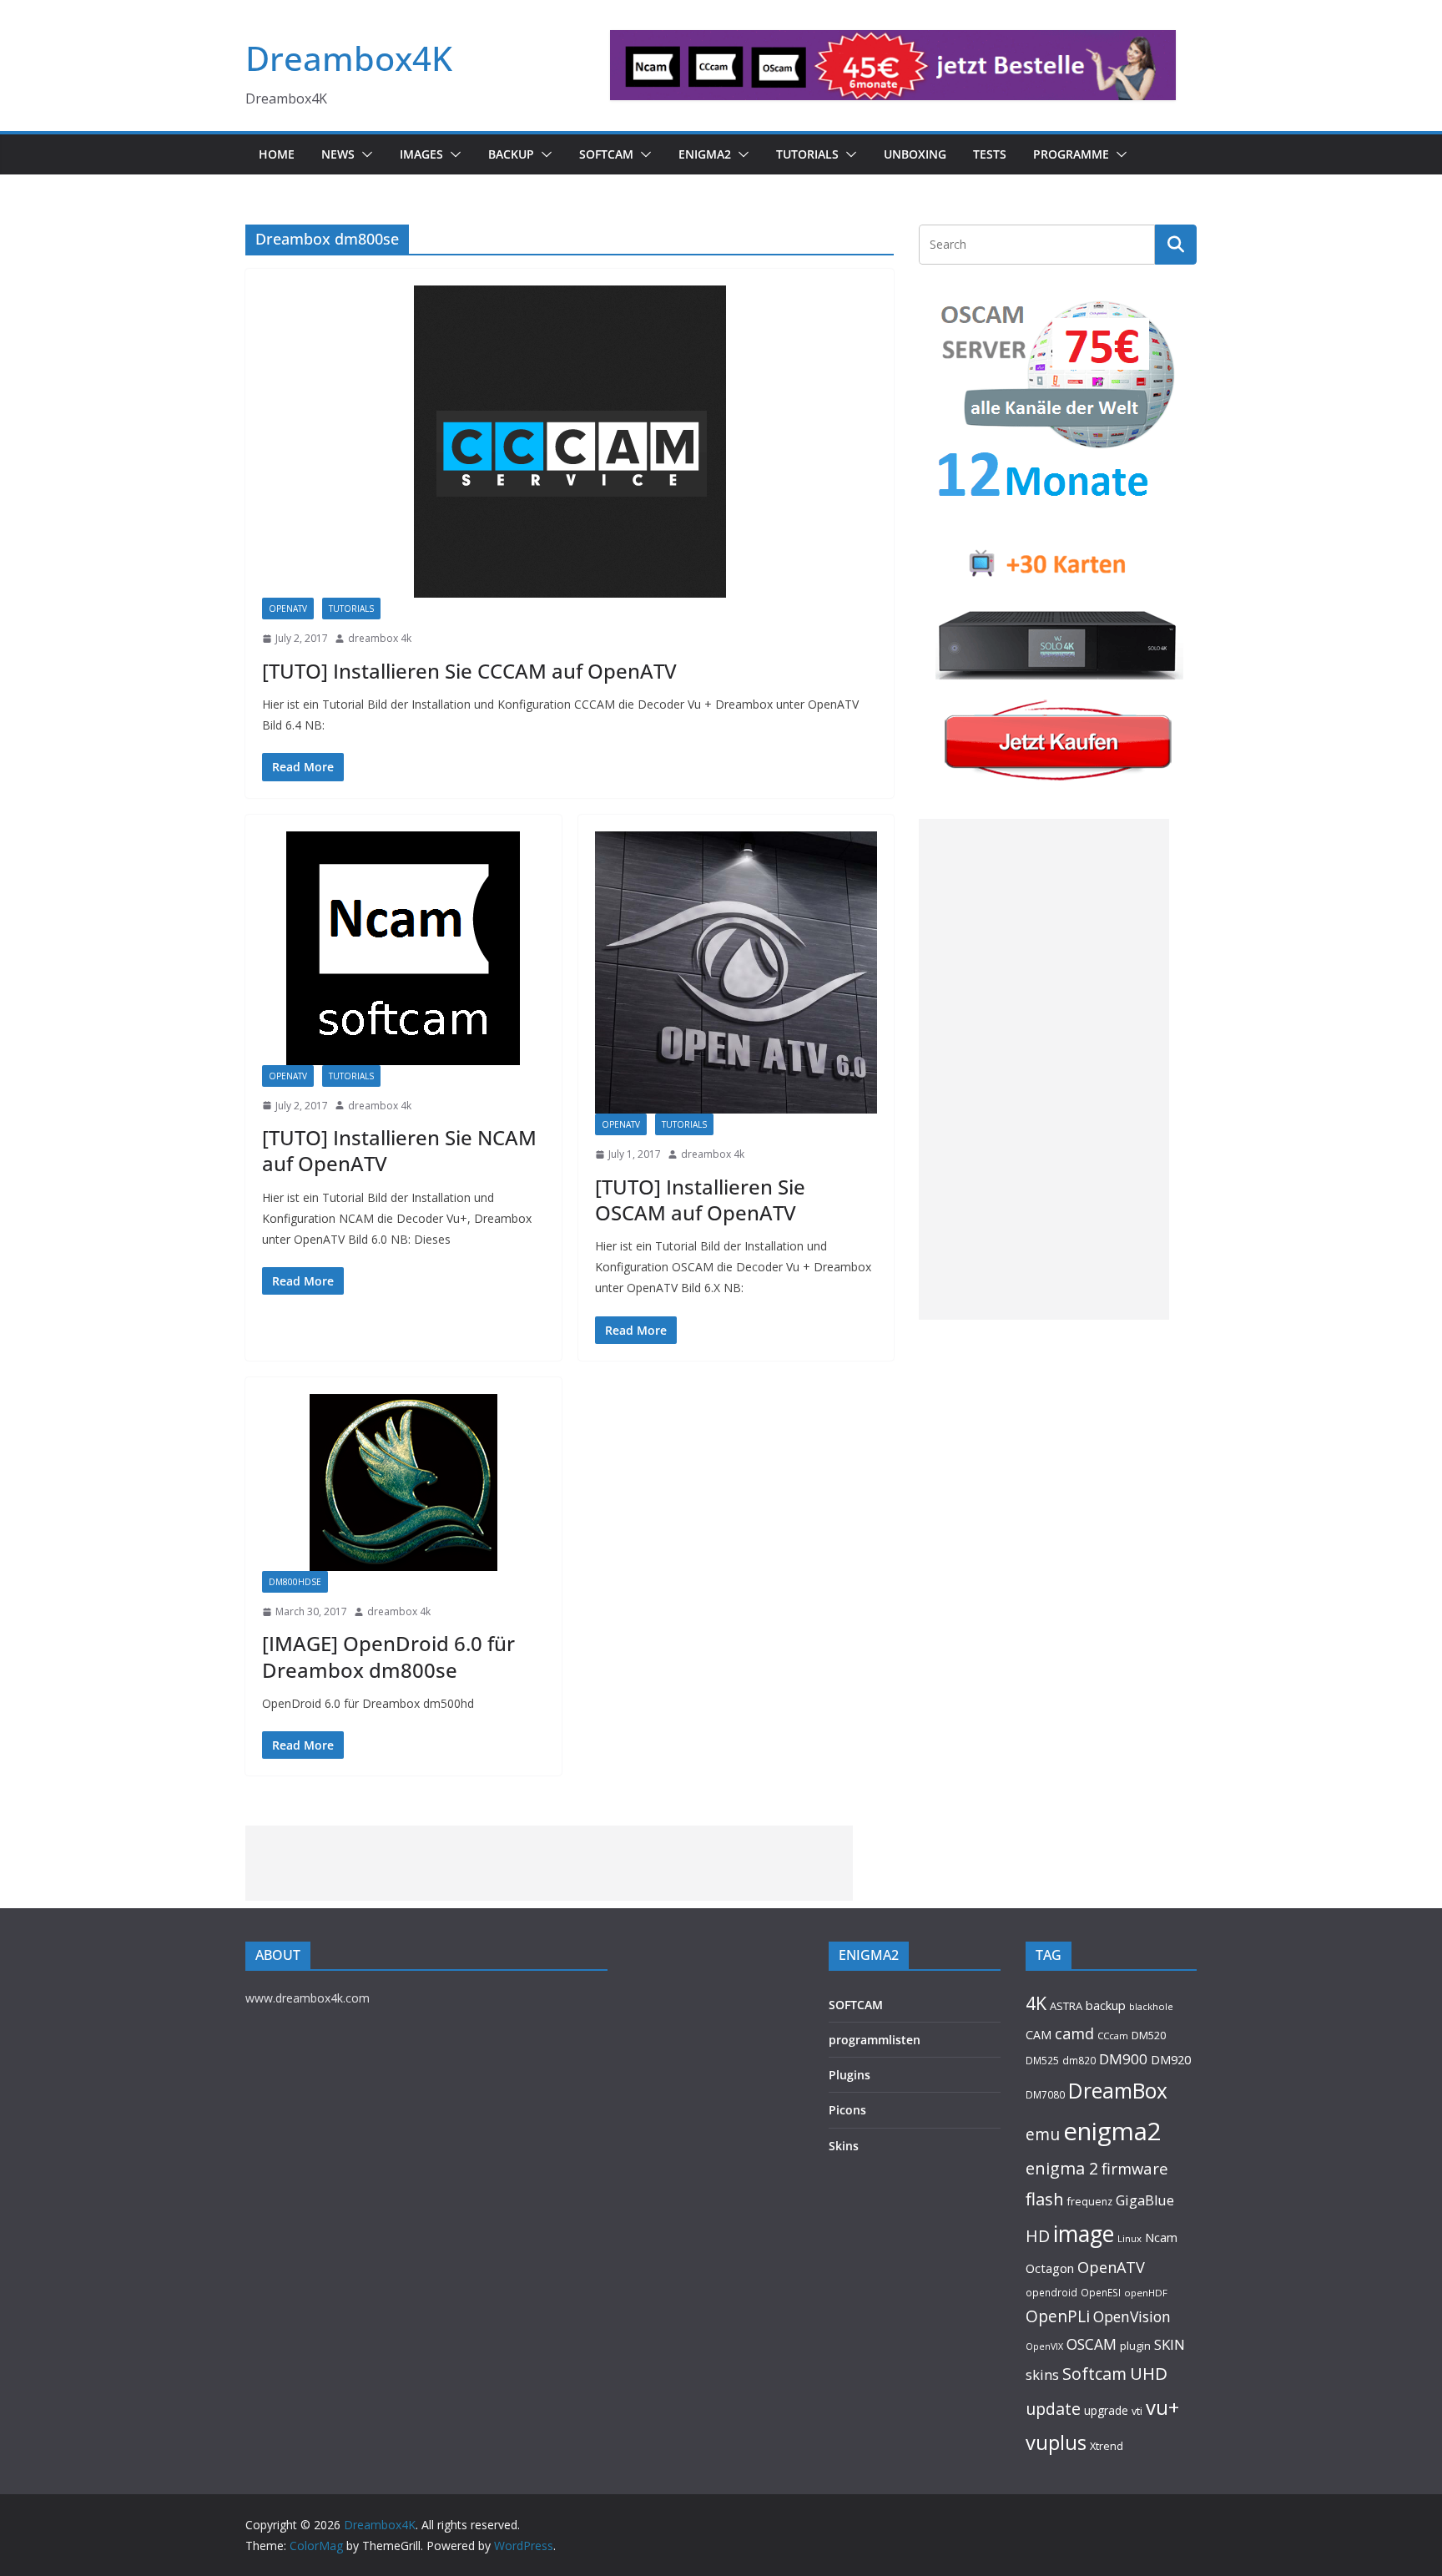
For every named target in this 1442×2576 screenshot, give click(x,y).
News (338, 154)
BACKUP (511, 154)
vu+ (1162, 2407)
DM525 (1042, 2060)
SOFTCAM (606, 154)
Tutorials (807, 154)
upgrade (1106, 2410)
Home (277, 154)
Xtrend (1107, 2446)
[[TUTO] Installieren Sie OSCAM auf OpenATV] (736, 973)
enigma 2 (1062, 2168)
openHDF (1146, 2293)
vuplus (1056, 2442)
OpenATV (288, 609)
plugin (1135, 2346)
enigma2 (1112, 2131)
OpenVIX (1044, 2346)
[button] (364, 154)
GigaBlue (1145, 2200)
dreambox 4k (380, 638)
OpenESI (1101, 2292)
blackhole (1151, 2006)
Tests (990, 154)
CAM (1039, 2035)
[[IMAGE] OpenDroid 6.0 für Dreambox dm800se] (403, 1482)
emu (1043, 2134)
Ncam (1161, 2237)
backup (1106, 2005)
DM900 (1123, 2059)
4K (1036, 2003)
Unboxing (915, 154)
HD (1038, 2236)
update (1053, 2409)
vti (1137, 2411)
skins (1042, 2374)
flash (1045, 2199)
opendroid (1051, 2292)
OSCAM (1092, 2344)
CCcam (1113, 2036)
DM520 (1149, 2035)
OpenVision (1132, 2316)
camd (1074, 2033)
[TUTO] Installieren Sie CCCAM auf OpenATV (469, 671)
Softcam (1094, 2374)
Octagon (1050, 2268)
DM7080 (1045, 2094)
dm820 (1079, 2061)
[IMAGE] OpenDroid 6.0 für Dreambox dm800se (388, 1656)
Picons (847, 2110)
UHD (1149, 2373)
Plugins (850, 2075)
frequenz (1090, 2202)
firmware (1135, 2168)
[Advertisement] (1044, 1069)
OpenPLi (1058, 2316)
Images (421, 154)
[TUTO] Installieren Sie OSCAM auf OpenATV (700, 1200)
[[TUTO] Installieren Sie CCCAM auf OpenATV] (570, 442)
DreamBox (1118, 2091)
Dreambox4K (349, 58)
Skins (844, 2146)
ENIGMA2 (705, 154)
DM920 (1171, 2059)
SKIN (1170, 2344)
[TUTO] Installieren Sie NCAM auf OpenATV (399, 1150)
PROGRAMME (1071, 154)
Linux (1129, 2238)
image (1084, 2234)
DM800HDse (295, 1582)
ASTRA (1066, 2006)
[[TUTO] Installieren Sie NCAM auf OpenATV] (403, 948)
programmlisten (875, 2040)
